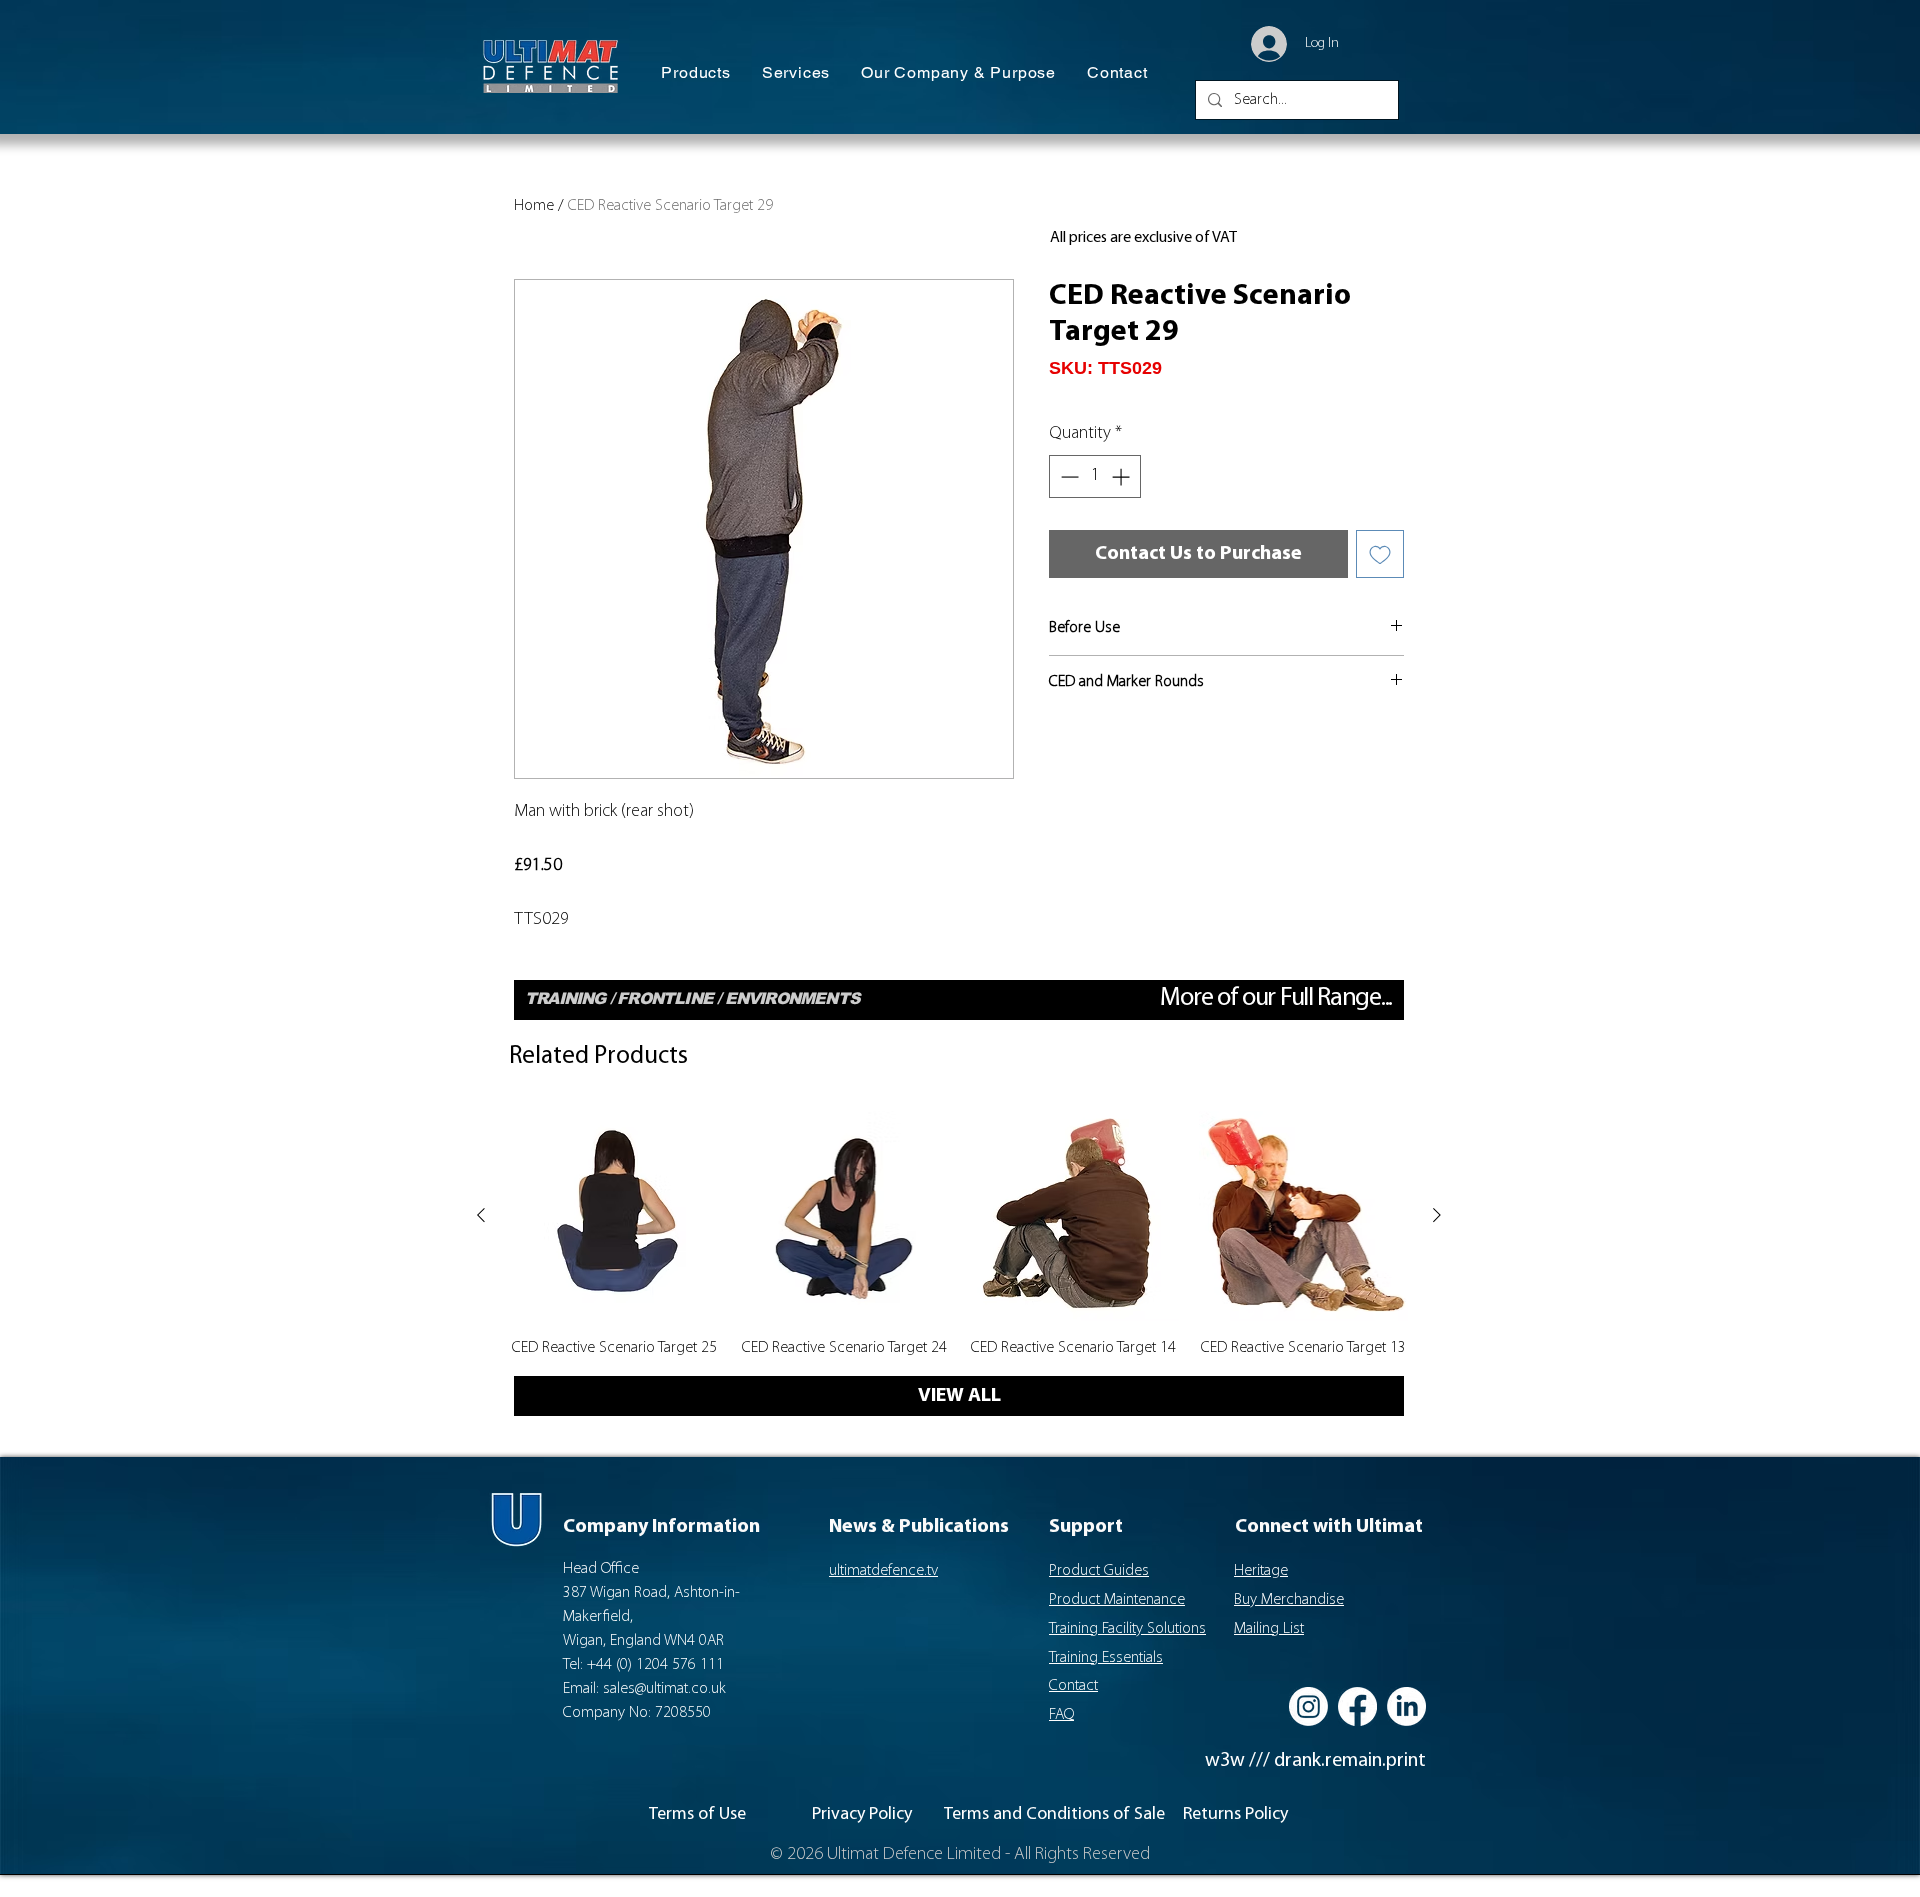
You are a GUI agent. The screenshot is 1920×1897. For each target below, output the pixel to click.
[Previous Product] (481, 1215)
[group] (959, 1235)
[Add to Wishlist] (1380, 554)
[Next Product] (1437, 1215)
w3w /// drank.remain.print (1315, 1761)
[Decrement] (1067, 476)
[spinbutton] (1095, 476)
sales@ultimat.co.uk (664, 1689)
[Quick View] (615, 1216)
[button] (696, 73)
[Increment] (1122, 476)
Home (534, 206)
